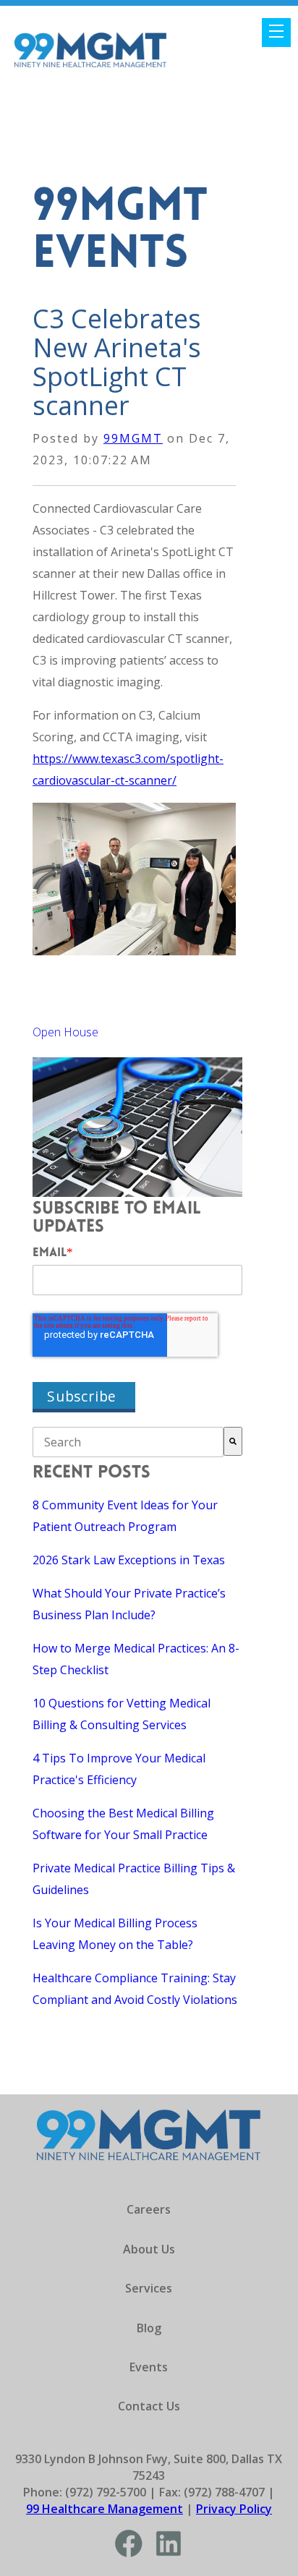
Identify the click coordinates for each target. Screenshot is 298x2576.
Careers (149, 2209)
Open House (65, 1032)
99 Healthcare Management (105, 2509)
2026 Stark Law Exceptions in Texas (129, 1560)
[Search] (233, 1441)
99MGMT (133, 438)
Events (149, 2367)
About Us (149, 2249)
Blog (149, 2328)
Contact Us (149, 2406)
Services (149, 2288)
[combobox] (128, 1442)
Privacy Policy (234, 2509)
